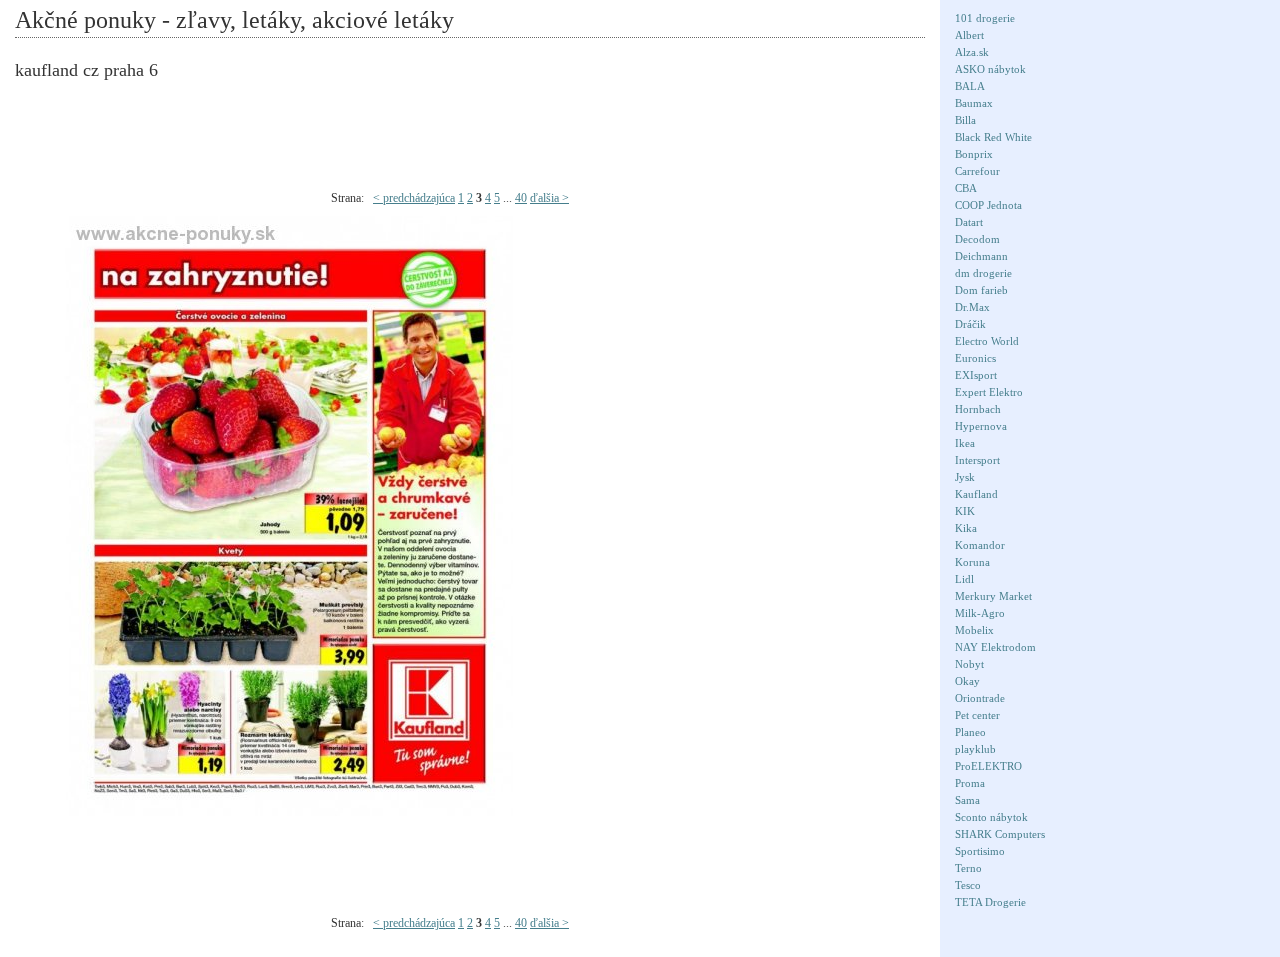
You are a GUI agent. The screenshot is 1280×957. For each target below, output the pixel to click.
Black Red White (993, 137)
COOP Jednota (988, 205)
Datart (969, 222)
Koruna (972, 562)
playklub (975, 749)
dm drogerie (983, 273)
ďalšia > (549, 198)
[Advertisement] (485, 136)
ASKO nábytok (990, 69)
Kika (966, 528)
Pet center (977, 715)
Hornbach (978, 409)
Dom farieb (981, 290)
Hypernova (981, 426)
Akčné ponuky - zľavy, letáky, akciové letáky (234, 20)
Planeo (970, 732)
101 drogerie (985, 18)
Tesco (968, 885)
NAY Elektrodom (995, 647)
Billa (965, 120)
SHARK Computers (1000, 834)
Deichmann (981, 256)
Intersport (977, 460)
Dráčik (970, 324)
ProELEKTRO (988, 766)
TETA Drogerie (990, 902)
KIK (965, 511)
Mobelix (974, 630)
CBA (966, 188)
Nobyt (969, 664)
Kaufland (976, 494)
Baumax (974, 103)
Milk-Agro (980, 613)
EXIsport (976, 375)
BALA (970, 86)
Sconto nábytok (991, 817)
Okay (967, 681)
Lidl (964, 579)
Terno (968, 868)
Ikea (965, 443)
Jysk (965, 477)
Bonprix (974, 154)
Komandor (980, 545)
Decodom (977, 239)
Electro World (987, 341)
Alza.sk (972, 52)
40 (521, 198)
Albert (969, 35)
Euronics (975, 358)
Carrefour (977, 171)
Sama (967, 800)
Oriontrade (980, 698)
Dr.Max (972, 307)
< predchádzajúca (414, 198)
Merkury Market (993, 596)
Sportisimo (980, 851)
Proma (970, 783)
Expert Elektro (989, 392)
